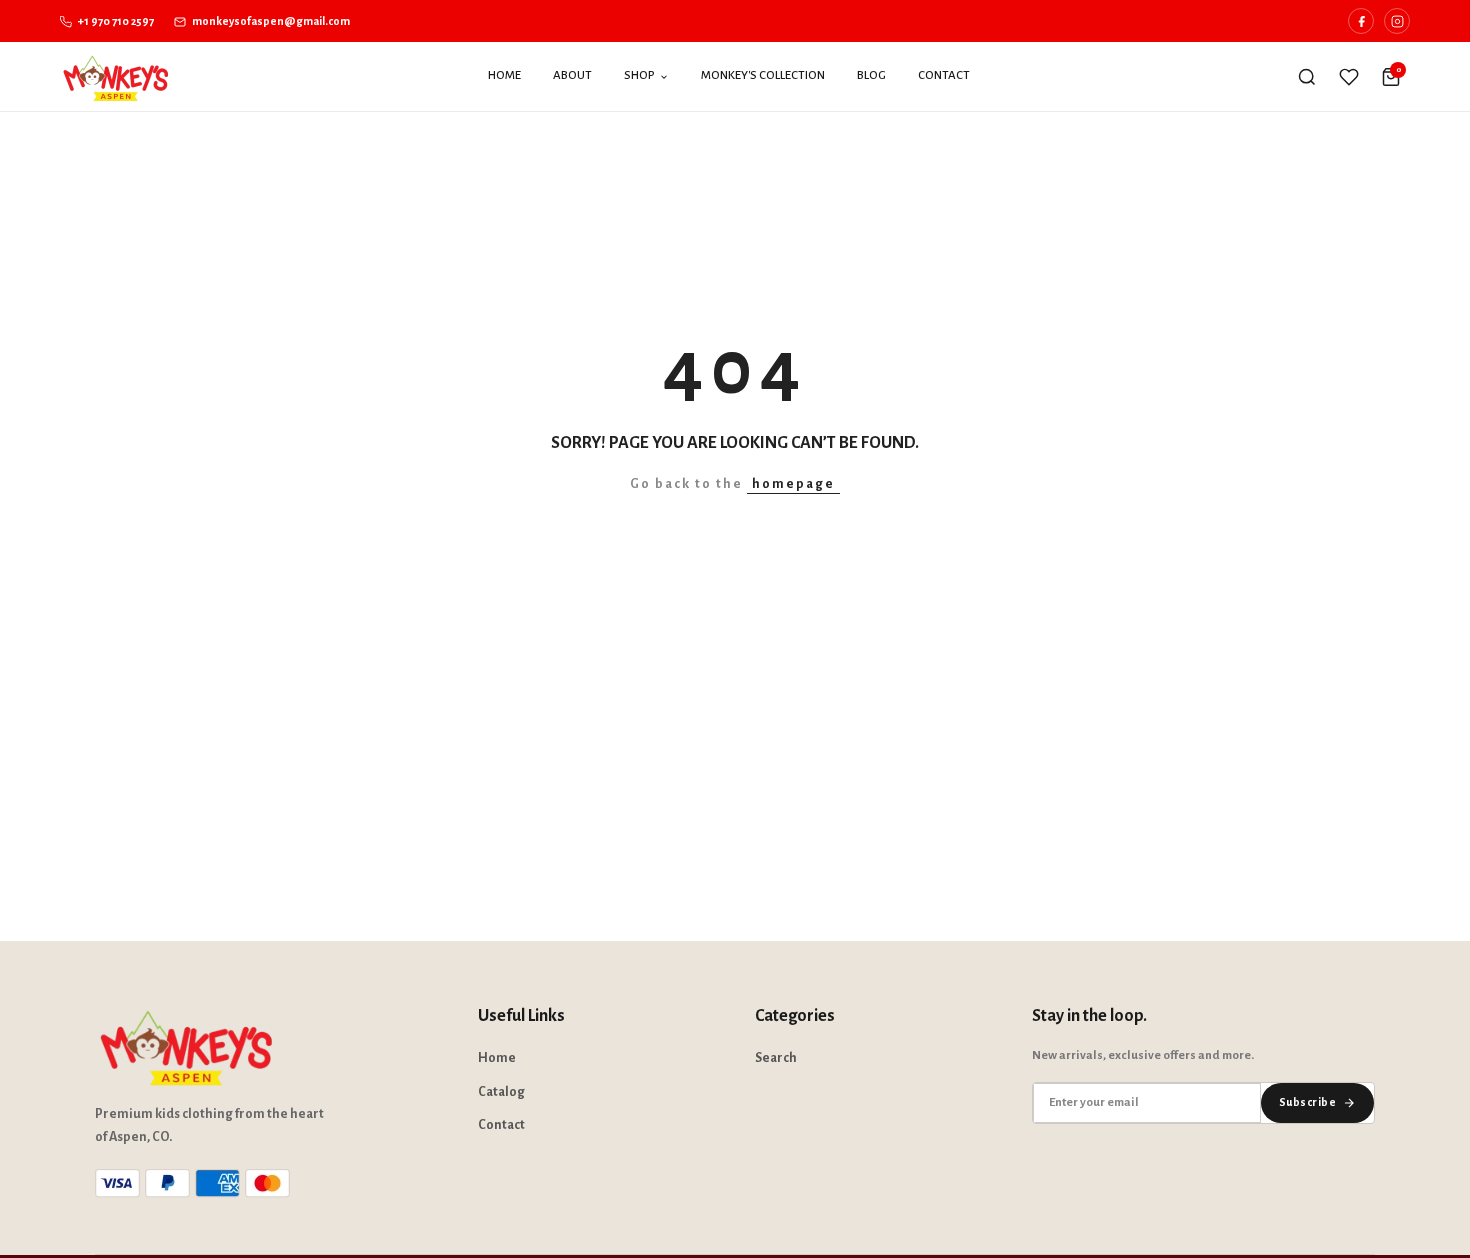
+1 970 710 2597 (115, 21)
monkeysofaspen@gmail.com (270, 21)
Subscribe (1307, 1102)
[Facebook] (1361, 21)
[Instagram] (1397, 21)
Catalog (501, 1092)
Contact (944, 75)
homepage (793, 484)
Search (776, 1058)
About (572, 75)
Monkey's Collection (763, 75)
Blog (871, 75)
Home (504, 75)
